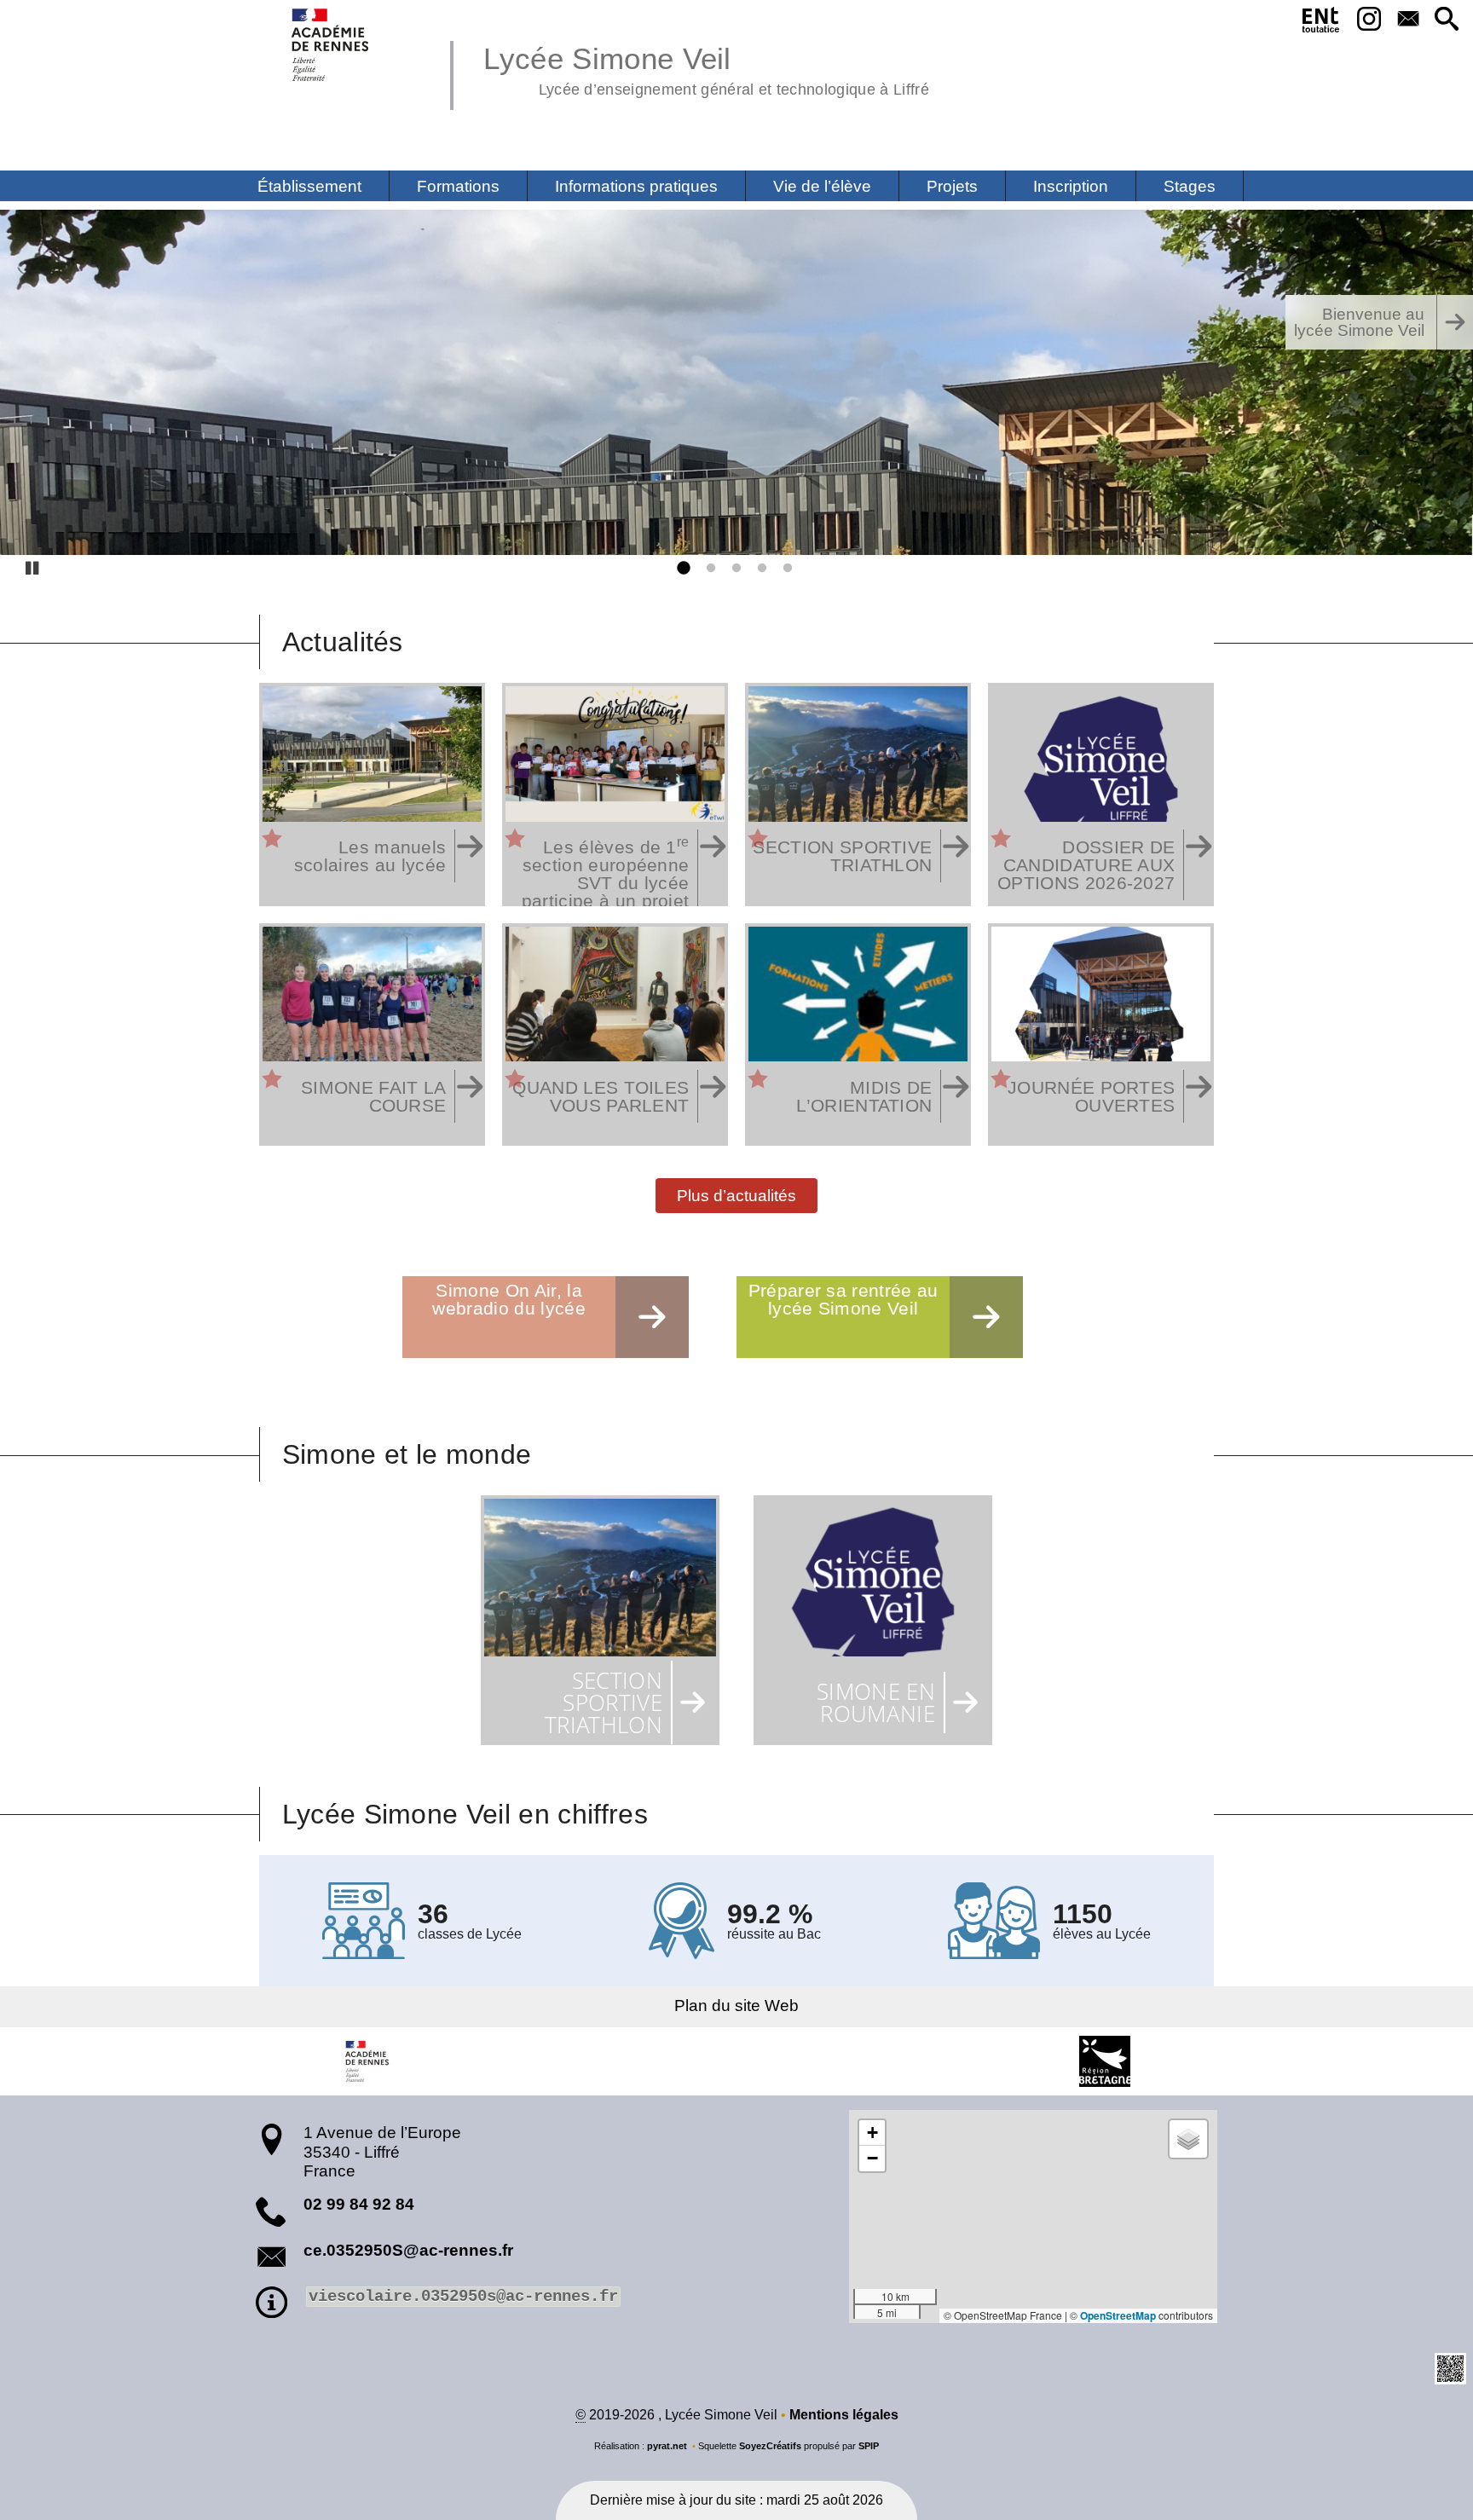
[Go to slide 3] (733, 569)
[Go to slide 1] (682, 569)
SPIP (869, 2446)
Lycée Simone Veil (706, 68)
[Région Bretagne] (1105, 2061)
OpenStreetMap (1118, 2315)
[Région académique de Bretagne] (368, 2061)
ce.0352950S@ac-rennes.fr (408, 2250)
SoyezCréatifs (770, 2446)
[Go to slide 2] (708, 569)
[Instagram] (1369, 20)
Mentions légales (844, 2415)
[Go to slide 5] (784, 569)
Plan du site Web (736, 2006)
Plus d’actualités (736, 1195)
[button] (1447, 20)
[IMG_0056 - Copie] (736, 382)
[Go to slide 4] (759, 569)
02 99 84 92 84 (359, 2204)
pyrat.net (667, 2446)
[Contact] (1408, 20)
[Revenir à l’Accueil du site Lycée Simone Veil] (331, 45)
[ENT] (1322, 23)
